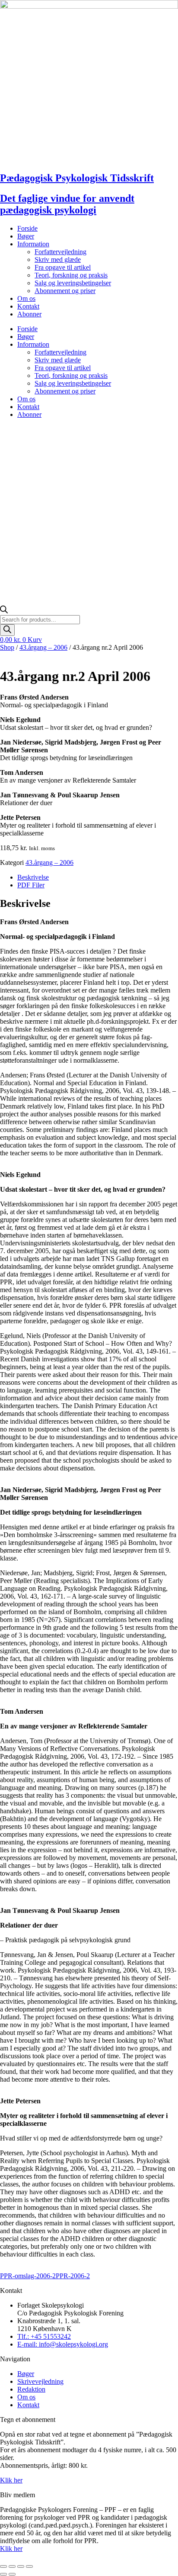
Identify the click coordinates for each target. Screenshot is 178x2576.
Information (33, 244)
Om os (26, 298)
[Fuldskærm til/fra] (12, 2566)
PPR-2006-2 (73, 2276)
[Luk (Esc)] (29, 2566)
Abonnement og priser (65, 291)
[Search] (7, 630)
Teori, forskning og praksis (71, 275)
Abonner (29, 314)
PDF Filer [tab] (31, 885)
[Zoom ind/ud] (3, 2566)
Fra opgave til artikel (63, 267)
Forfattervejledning (60, 252)
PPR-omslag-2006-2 (28, 2276)
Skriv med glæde (58, 260)
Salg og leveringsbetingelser (73, 283)
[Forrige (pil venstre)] (3, 2574)
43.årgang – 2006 (43, 647)
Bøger (26, 236)
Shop (7, 647)
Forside (27, 228)
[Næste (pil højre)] (12, 2574)
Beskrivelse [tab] (33, 877)
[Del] (21, 2566)
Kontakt (28, 306)
